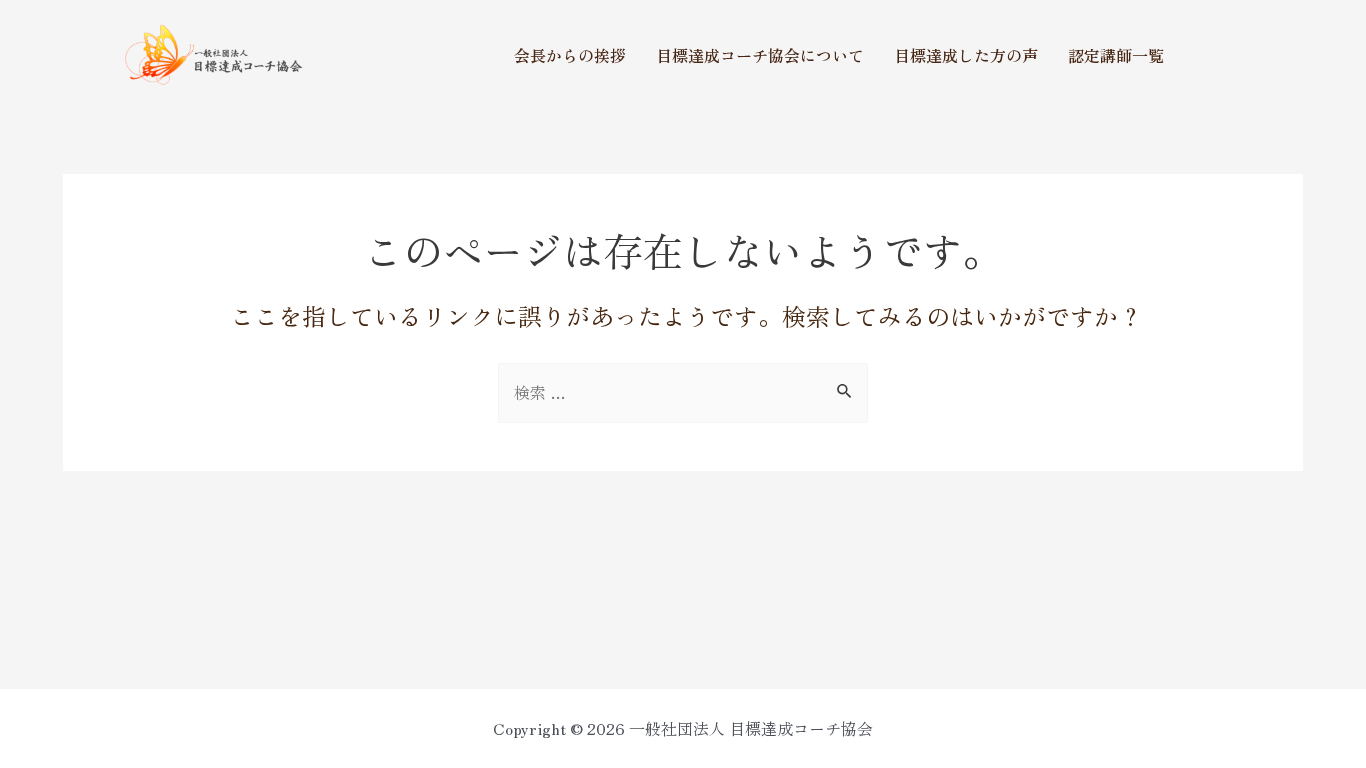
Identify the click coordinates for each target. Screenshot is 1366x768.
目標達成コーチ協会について (760, 55)
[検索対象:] (683, 392)
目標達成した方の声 (966, 55)
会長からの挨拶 (570, 55)
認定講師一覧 (1116, 55)
